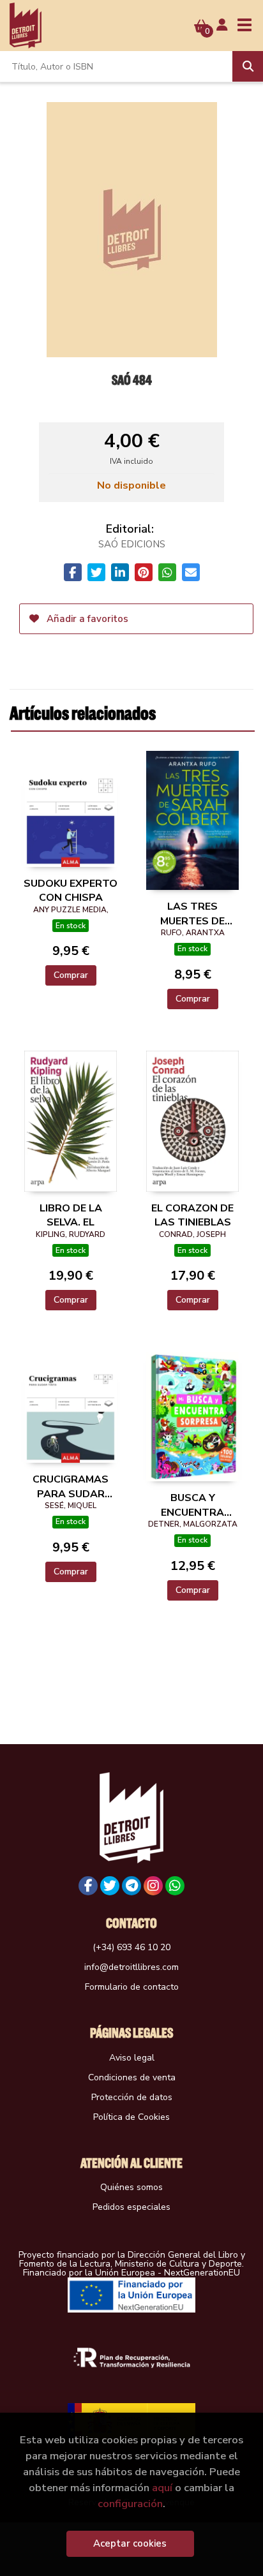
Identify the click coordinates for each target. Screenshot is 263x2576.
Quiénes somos (131, 2187)
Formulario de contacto (132, 1987)
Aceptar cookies (130, 2543)
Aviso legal (132, 2058)
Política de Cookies (131, 2117)
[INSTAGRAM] (153, 1886)
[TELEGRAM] (131, 1886)
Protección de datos (132, 2097)
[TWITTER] (110, 1886)
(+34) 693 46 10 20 (131, 1947)
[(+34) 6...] (175, 1886)
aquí (162, 2488)
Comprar (71, 975)
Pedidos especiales (131, 2207)
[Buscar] (248, 66)
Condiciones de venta (132, 2077)
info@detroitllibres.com (131, 1967)
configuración (130, 2504)
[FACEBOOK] (88, 1886)
